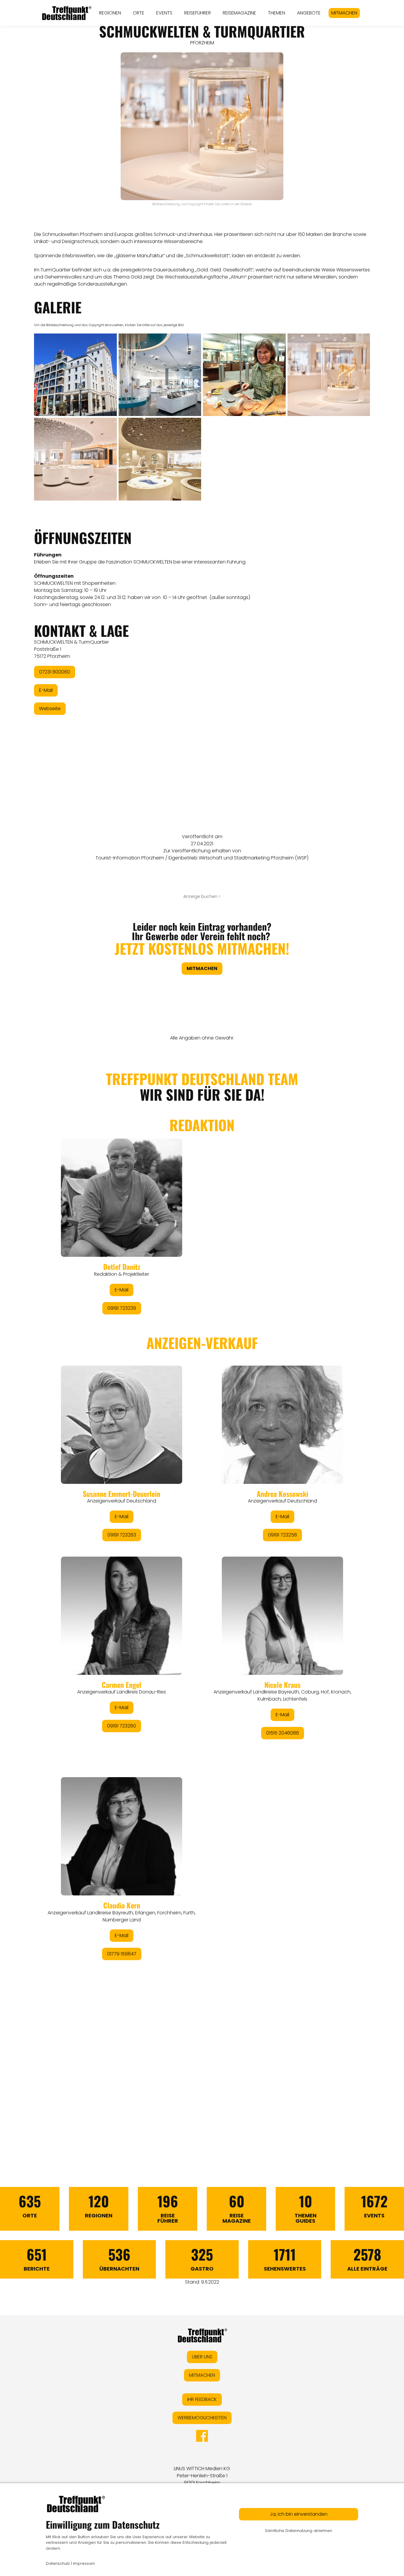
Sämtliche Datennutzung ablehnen (299, 2531)
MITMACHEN (344, 13)
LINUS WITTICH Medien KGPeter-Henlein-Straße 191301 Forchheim (202, 2476)
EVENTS (164, 13)
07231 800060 (55, 672)
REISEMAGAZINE (239, 13)
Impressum (84, 2563)
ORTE (139, 13)
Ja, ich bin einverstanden (299, 2514)
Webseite (50, 709)
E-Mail (46, 690)
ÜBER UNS (202, 2357)
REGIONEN (110, 13)
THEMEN (277, 13)
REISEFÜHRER (198, 13)
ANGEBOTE (309, 13)
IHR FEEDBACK (202, 2399)
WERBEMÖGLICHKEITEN (202, 2418)
